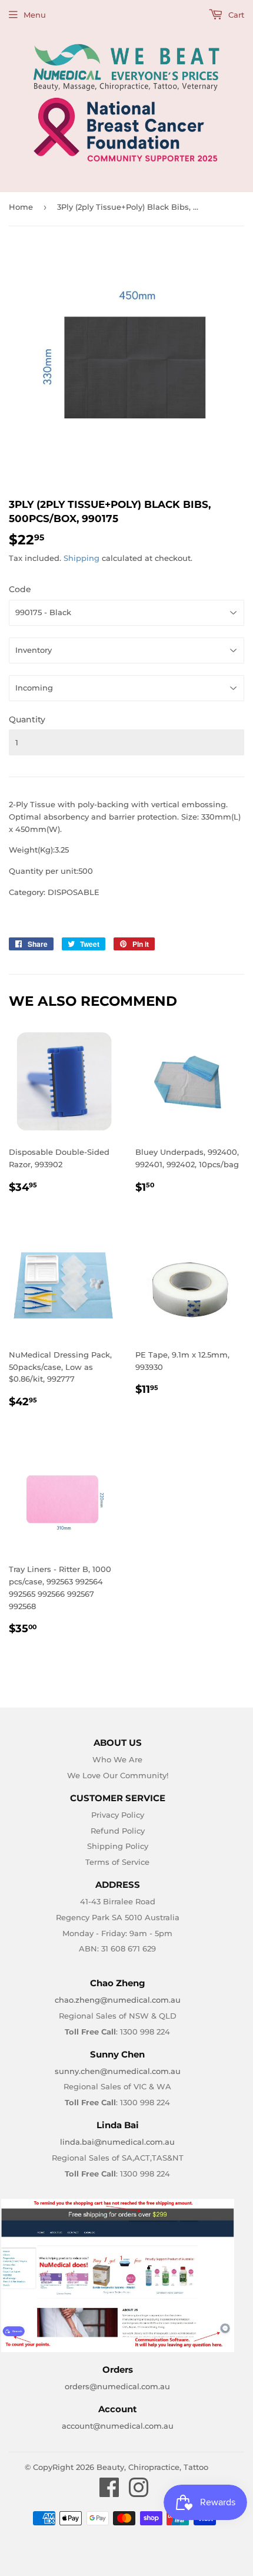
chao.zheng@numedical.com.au (118, 2000)
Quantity (27, 719)
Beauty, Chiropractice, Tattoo (152, 2467)
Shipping (81, 558)
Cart (235, 15)
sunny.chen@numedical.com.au (118, 2071)
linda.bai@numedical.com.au (117, 2142)
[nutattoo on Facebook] (109, 2493)
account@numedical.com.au (118, 2426)
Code (20, 589)
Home (21, 207)
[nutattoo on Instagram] (139, 2493)
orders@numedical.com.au (117, 2386)
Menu (35, 15)
